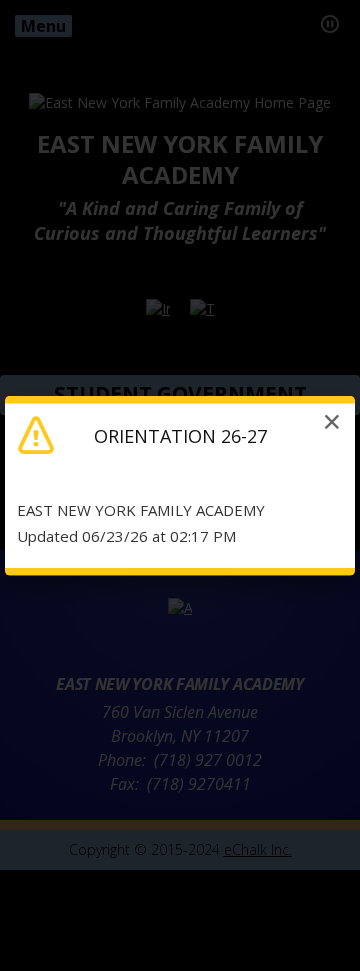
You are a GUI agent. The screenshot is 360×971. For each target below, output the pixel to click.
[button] (332, 421)
